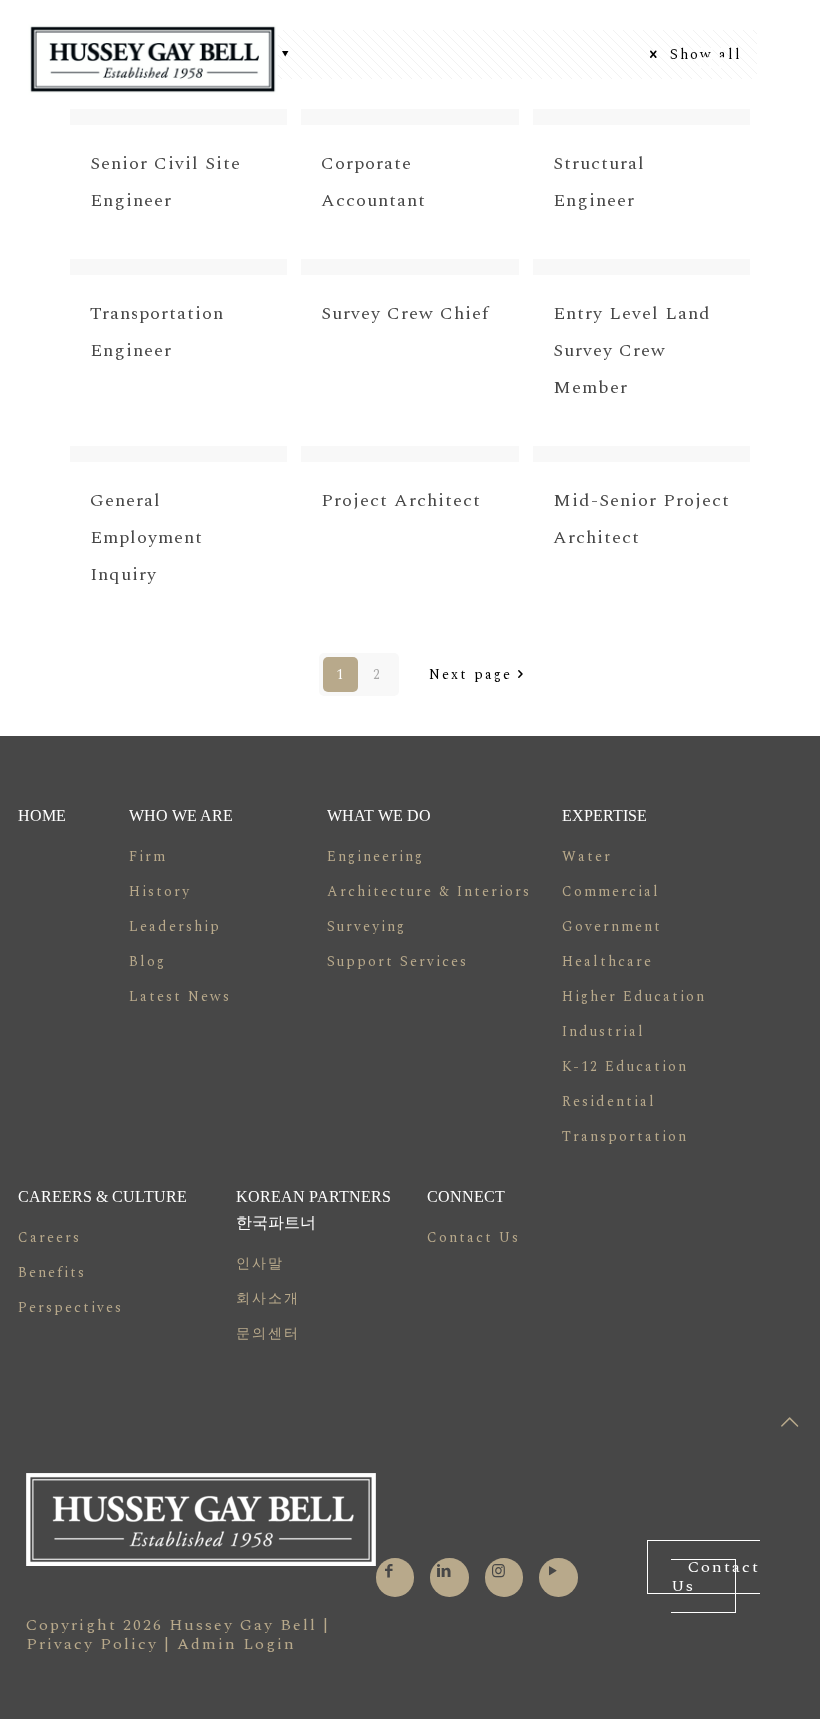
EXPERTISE (604, 815)
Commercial (611, 891)
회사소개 (268, 1298)
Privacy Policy (92, 1644)
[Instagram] (499, 1571)
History (160, 891)
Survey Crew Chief (405, 313)
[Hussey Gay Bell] (153, 58)
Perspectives (70, 1307)
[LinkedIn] (444, 1571)
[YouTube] (553, 1571)
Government (612, 926)
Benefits (52, 1272)
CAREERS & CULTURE (102, 1196)
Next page (470, 674)
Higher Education (634, 996)
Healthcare (607, 961)
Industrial (603, 1031)
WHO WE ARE (181, 815)
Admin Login (236, 1644)
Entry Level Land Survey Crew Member (632, 350)
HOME (42, 815)
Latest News (180, 996)
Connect (466, 1196)
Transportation (625, 1136)
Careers (49, 1237)
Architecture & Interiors (429, 891)
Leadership (175, 926)
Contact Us (473, 1237)
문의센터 (268, 1333)
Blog (147, 961)
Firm (148, 856)
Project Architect (401, 500)
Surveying (366, 926)
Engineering (375, 856)
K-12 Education (625, 1066)
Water (587, 856)
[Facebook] (389, 1571)
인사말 (260, 1263)
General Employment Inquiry (146, 537)
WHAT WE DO (379, 815)
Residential (609, 1101)
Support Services (397, 961)
